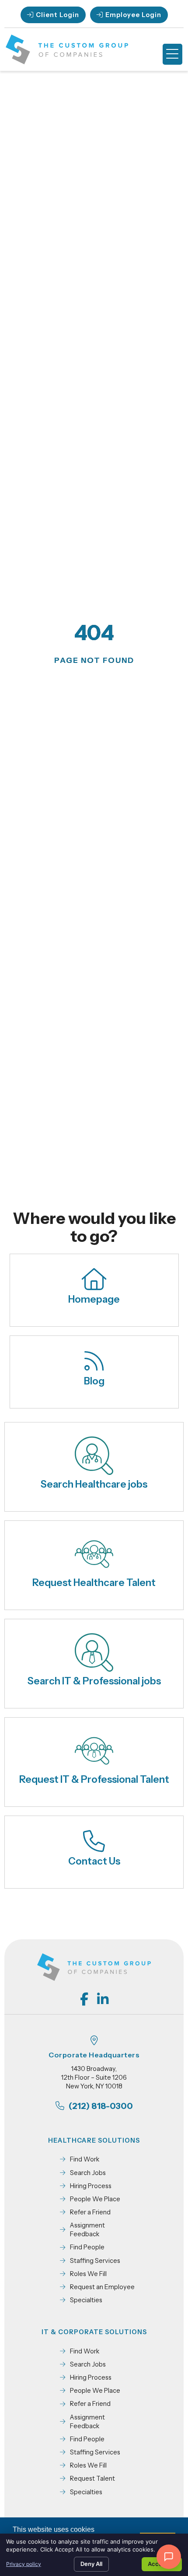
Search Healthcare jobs (94, 1484)
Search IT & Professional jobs (94, 1681)
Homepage (94, 1299)
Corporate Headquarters (94, 2055)
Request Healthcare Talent (94, 1583)
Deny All (91, 2564)
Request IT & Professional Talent (94, 1779)
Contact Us (94, 1861)
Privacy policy (24, 2564)
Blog (94, 1381)
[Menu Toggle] (172, 54)
